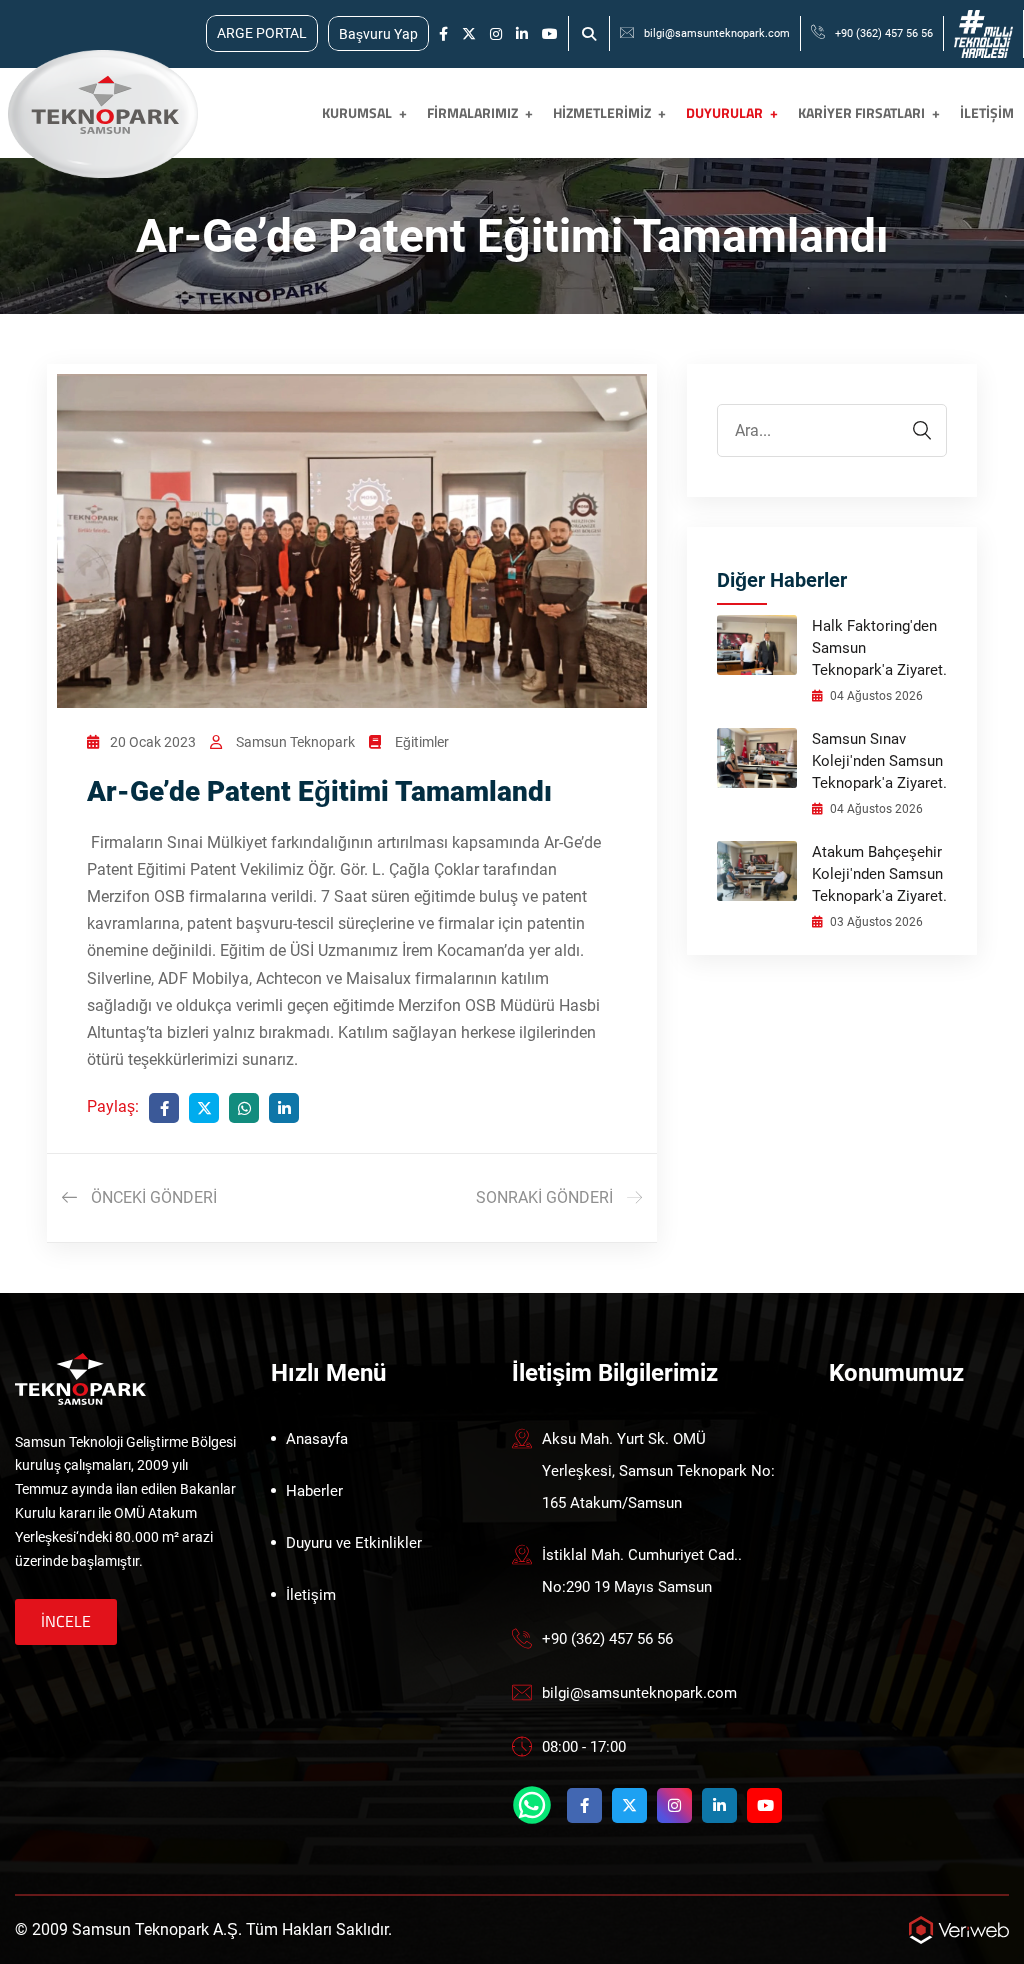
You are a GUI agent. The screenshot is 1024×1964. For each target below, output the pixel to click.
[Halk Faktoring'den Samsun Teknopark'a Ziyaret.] (757, 643)
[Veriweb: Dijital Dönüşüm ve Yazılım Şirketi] (959, 1929)
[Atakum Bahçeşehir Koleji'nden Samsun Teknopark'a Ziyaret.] (757, 870)
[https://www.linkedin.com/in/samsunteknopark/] (522, 35)
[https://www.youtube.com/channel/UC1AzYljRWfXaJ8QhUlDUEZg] (550, 35)
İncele (66, 1621)
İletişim (987, 112)
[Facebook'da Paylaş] (164, 1108)
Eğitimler (422, 742)
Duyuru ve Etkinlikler (354, 1543)
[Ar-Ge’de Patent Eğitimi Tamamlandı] (352, 539)
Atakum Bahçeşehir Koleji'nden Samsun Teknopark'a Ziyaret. (879, 874)
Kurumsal (357, 112)
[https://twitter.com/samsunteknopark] (469, 35)
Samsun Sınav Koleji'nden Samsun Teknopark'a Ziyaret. (879, 761)
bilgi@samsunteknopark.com (717, 33)
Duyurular (724, 112)
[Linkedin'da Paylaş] (284, 1108)
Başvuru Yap (378, 34)
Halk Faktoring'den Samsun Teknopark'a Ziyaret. (879, 648)
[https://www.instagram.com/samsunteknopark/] (496, 35)
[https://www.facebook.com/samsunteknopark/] (443, 35)
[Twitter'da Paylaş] (204, 1108)
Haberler (314, 1491)
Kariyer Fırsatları (861, 112)
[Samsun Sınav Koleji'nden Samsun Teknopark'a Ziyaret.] (757, 756)
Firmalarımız (472, 112)
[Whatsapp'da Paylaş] (244, 1108)
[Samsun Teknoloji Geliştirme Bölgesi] (100, 113)
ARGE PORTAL (262, 33)
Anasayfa (317, 1439)
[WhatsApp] (532, 1805)
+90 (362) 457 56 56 (884, 33)
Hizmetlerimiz (602, 112)
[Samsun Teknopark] (80, 1377)
